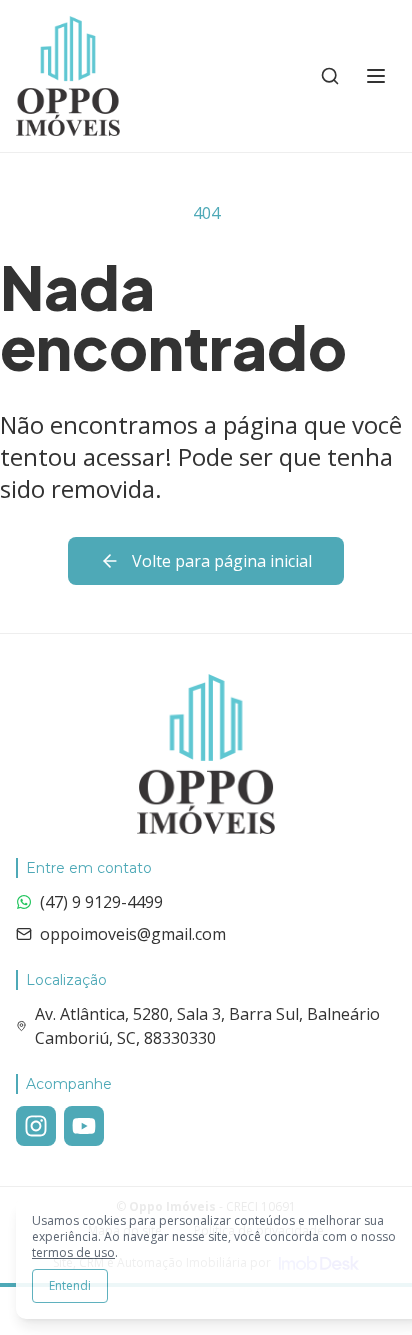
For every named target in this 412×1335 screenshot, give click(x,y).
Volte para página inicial (222, 561)
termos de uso (73, 1252)
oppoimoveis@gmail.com (133, 934)
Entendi (70, 1285)
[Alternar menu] (376, 76)
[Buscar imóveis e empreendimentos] (330, 76)
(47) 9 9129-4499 (101, 902)
